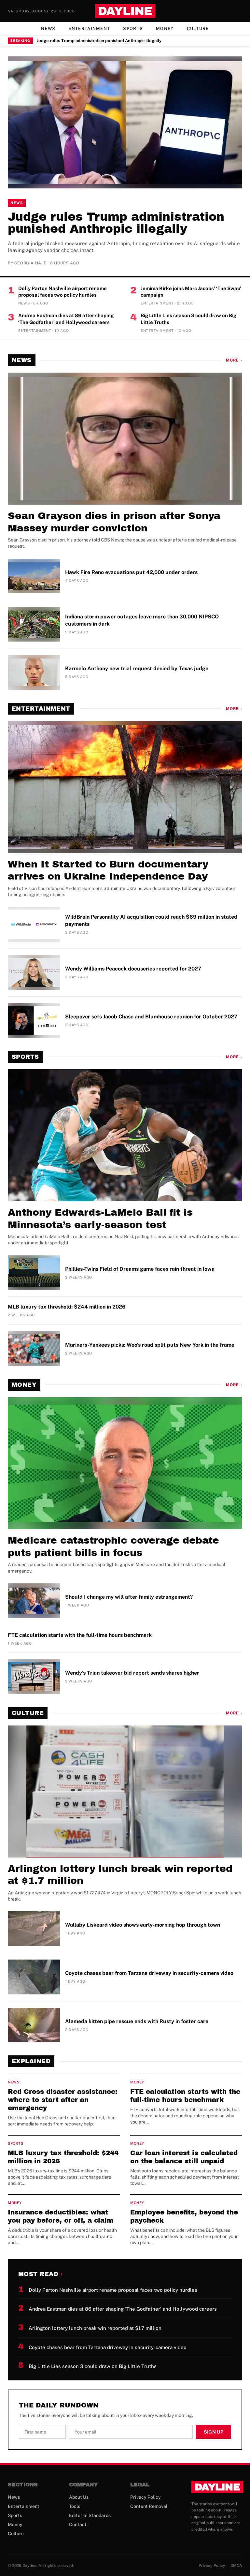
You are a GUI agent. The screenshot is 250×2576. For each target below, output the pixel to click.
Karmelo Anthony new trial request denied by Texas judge (137, 668)
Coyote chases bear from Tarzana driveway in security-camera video (149, 1973)
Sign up (214, 2432)
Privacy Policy (146, 2497)
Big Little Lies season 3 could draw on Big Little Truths (188, 319)
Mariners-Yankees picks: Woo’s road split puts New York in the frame (150, 1345)
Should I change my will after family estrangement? (129, 1597)
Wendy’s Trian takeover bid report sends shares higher (132, 1673)
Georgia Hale (30, 263)
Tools (75, 2506)
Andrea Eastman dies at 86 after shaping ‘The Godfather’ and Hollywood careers (66, 319)
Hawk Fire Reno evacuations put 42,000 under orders (131, 572)
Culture (198, 29)
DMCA (236, 2566)
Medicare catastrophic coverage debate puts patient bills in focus (113, 1547)
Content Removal (149, 2506)
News (48, 29)
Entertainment (89, 29)
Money (165, 29)
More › (234, 360)
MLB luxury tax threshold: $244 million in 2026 (67, 1307)
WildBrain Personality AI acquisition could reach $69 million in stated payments (151, 920)
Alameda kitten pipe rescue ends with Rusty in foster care (137, 2021)
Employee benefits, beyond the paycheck (184, 2216)
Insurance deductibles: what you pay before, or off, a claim (61, 2216)
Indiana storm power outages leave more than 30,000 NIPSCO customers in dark (142, 620)
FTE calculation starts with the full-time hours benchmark (80, 1635)
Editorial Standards (90, 2515)
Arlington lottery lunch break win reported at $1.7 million (120, 1875)
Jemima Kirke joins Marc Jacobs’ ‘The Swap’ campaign (191, 292)
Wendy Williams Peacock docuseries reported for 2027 (133, 969)
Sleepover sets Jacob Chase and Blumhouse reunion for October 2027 (151, 1017)
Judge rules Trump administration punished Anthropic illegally (99, 41)
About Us (79, 2497)
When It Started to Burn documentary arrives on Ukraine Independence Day (108, 870)
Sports (133, 29)
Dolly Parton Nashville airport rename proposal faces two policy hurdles (62, 292)
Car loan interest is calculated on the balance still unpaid (184, 2157)
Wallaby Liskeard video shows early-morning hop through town (143, 1925)
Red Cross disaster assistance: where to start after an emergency (63, 2100)
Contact (78, 2524)
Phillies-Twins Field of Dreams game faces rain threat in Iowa (140, 1269)
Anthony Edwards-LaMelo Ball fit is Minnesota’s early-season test (100, 1219)
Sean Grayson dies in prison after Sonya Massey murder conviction (114, 522)
